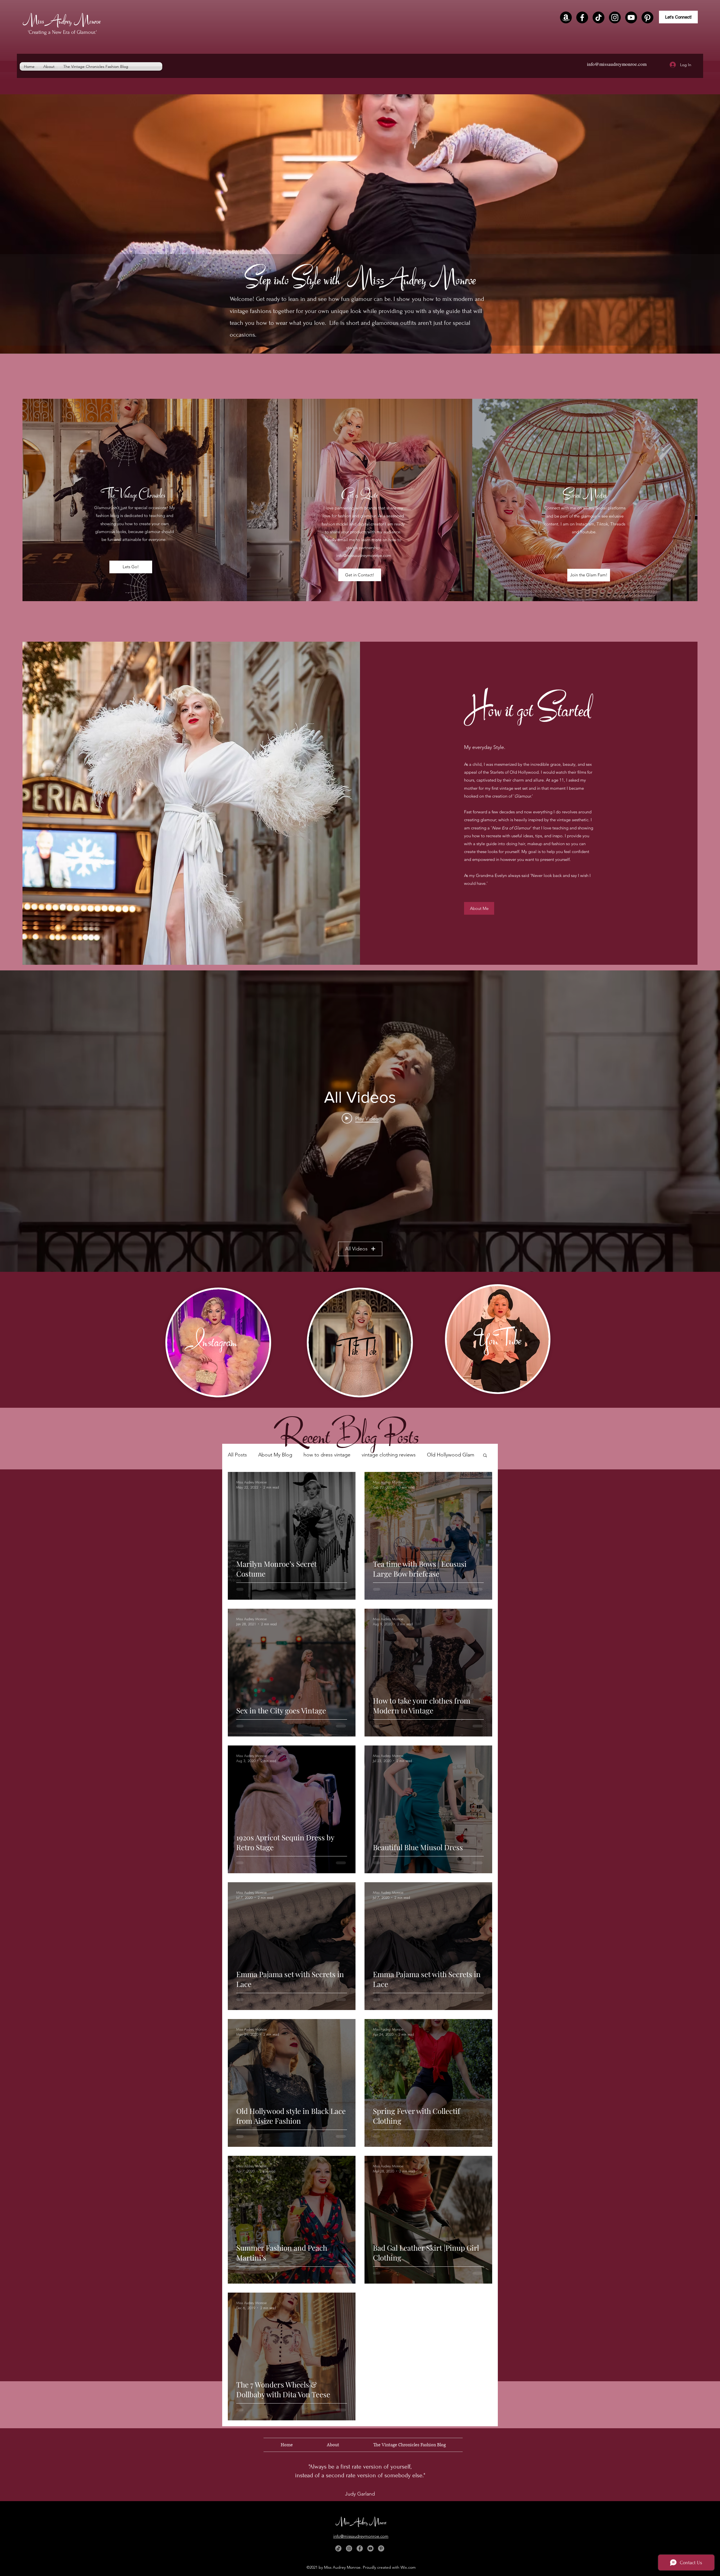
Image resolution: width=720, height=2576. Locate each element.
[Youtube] (631, 17)
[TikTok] (598, 17)
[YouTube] (370, 2548)
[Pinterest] (647, 17)
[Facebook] (582, 17)
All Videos (356, 1249)
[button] (485, 1456)
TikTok (359, 1349)
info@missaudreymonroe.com (617, 64)
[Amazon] (566, 17)
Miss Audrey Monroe (62, 20)
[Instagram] (615, 17)
